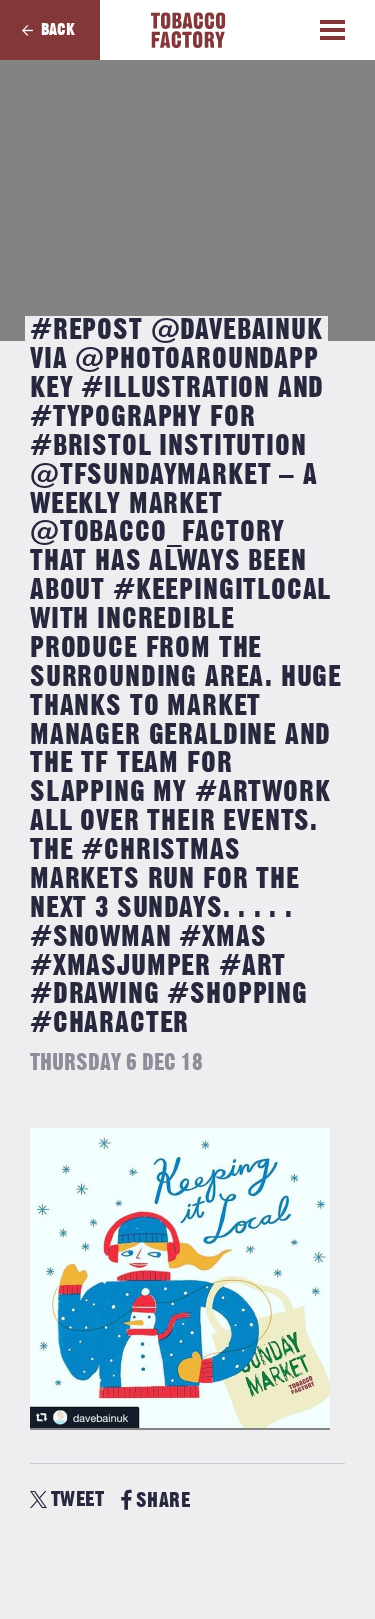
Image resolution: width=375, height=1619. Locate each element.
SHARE (163, 1500)
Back (58, 30)
